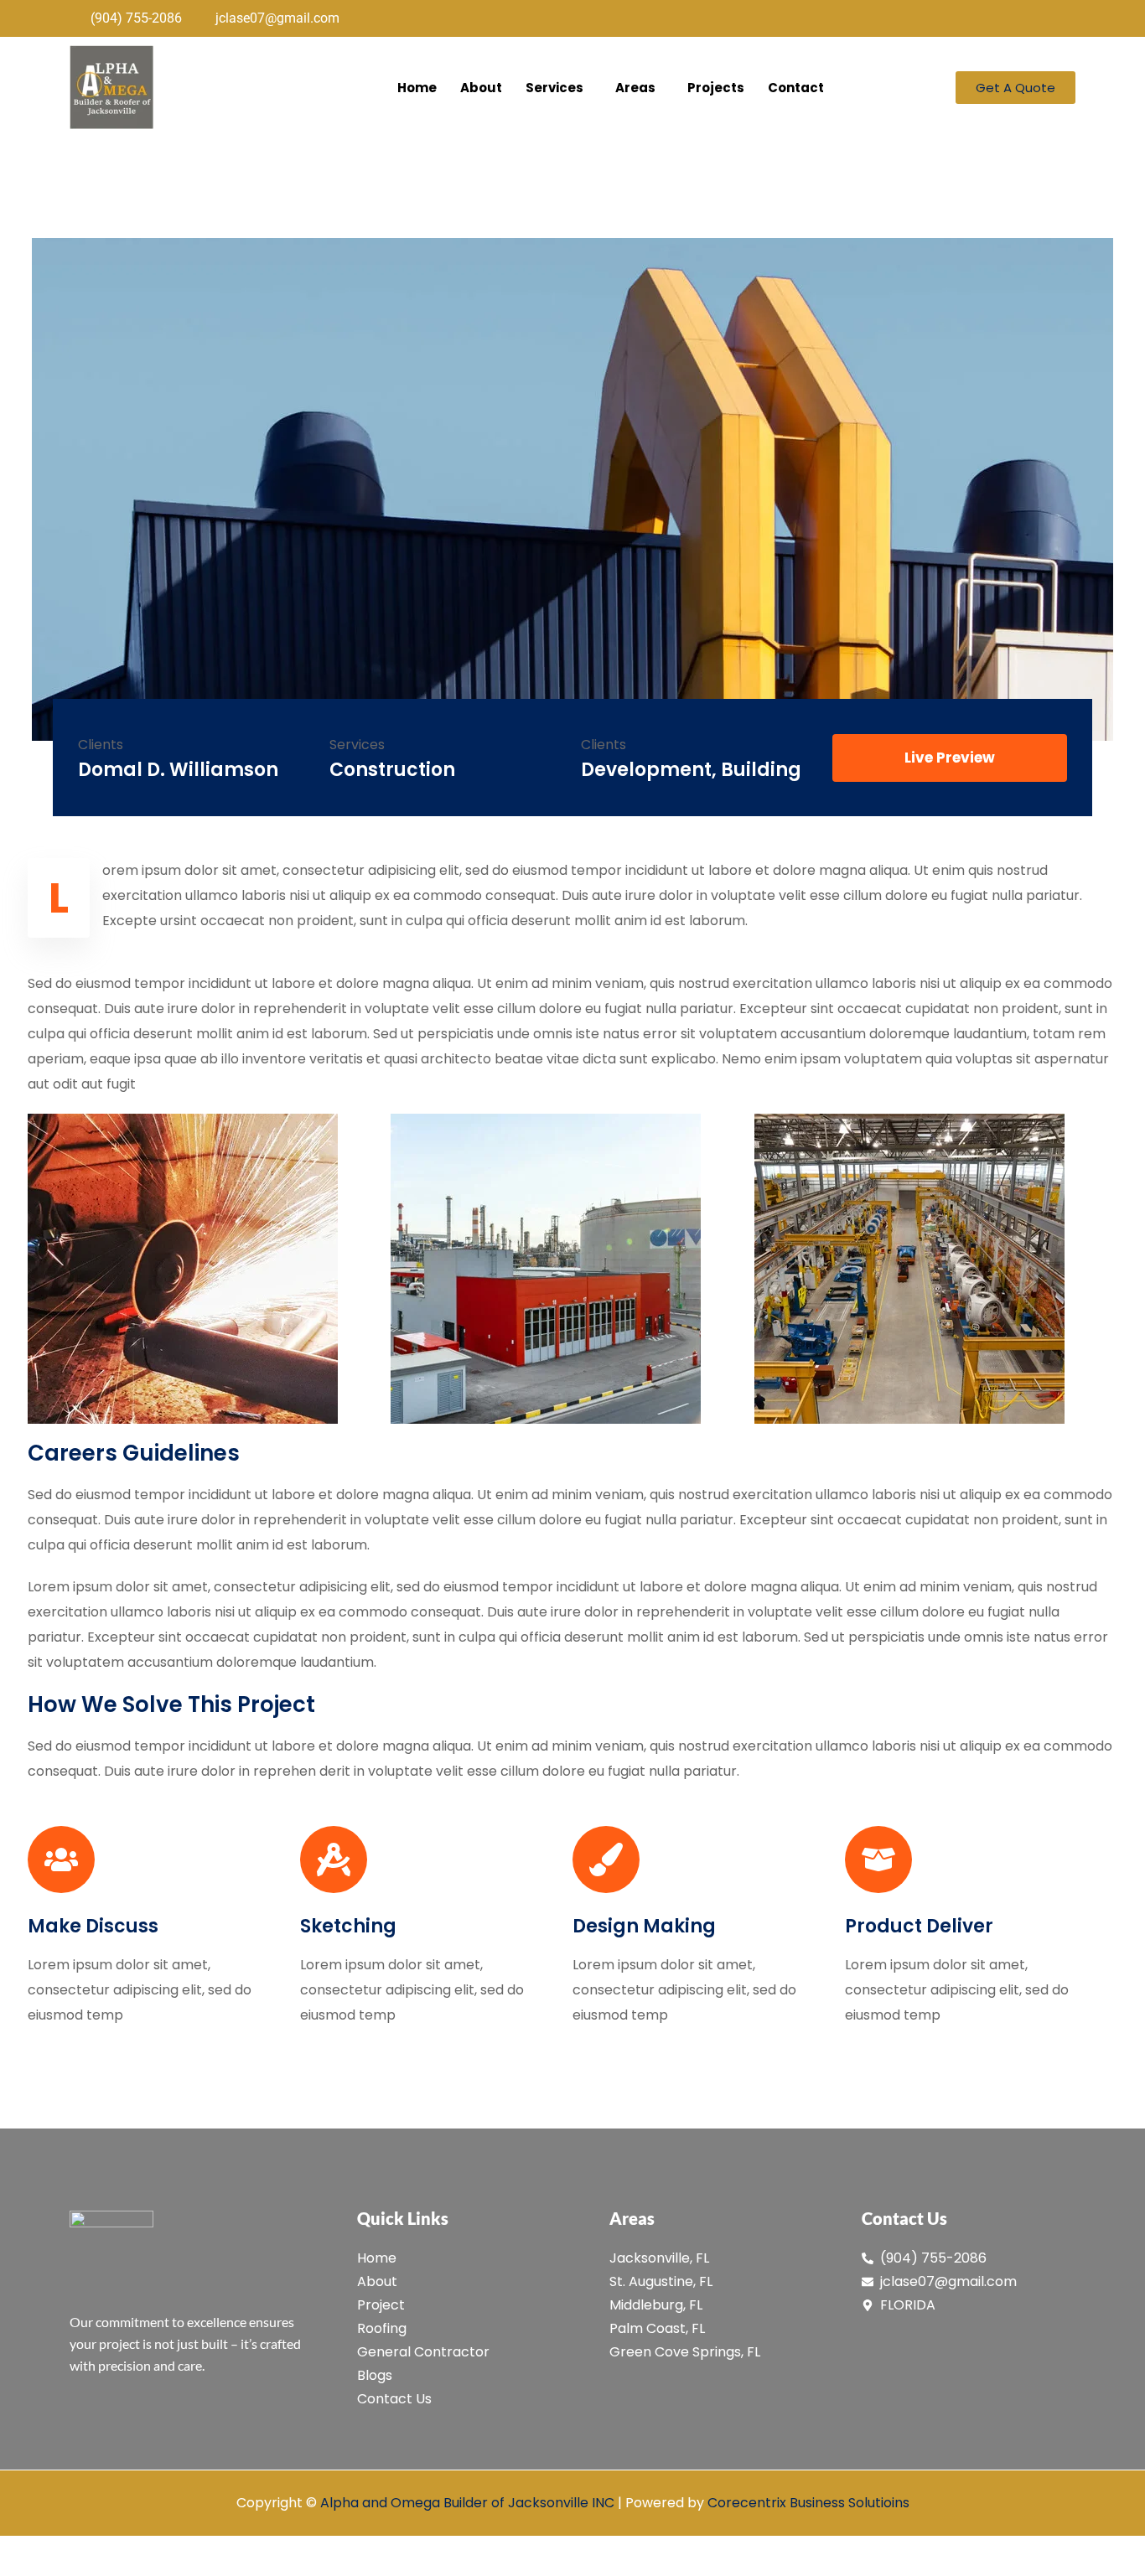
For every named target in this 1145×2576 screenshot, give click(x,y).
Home (417, 88)
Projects (716, 88)
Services (554, 88)
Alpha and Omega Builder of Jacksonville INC (467, 2503)
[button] (559, 88)
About (481, 88)
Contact (796, 88)
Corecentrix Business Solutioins (808, 2503)
